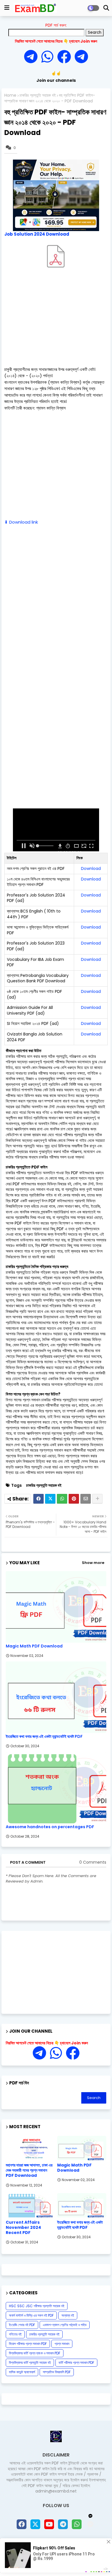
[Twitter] (50, 1499)
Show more (93, 1563)
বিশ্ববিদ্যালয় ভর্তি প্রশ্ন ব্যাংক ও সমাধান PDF (35, 2353)
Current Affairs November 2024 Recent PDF (23, 2228)
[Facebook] (38, 1499)
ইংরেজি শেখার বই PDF (22, 2325)
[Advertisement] (56, 320)
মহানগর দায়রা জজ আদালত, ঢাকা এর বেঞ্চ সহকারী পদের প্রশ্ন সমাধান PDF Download (29, 2170)
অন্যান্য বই (68, 2315)
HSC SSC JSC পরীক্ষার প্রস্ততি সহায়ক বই (37, 2306)
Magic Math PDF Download (34, 1646)
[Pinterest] (74, 1499)
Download (91, 868)
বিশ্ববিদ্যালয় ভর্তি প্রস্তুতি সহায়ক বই (30, 2363)
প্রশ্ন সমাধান (62, 2344)
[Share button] (97, 1499)
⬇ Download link (21, 522)
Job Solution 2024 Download (37, 234)
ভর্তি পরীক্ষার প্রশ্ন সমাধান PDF (76, 2363)
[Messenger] (64, 57)
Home (10, 95)
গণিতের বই (15, 2334)
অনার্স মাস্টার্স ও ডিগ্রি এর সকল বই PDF (31, 2315)
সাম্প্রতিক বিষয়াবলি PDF (57, 2372)
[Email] (86, 1499)
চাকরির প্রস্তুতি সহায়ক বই (38, 95)
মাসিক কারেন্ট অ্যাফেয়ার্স (22, 2372)
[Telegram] (33, 57)
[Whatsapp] (49, 57)
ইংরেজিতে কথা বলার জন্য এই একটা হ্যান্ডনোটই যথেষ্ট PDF (44, 1737)
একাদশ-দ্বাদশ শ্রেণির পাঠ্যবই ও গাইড (65, 2325)
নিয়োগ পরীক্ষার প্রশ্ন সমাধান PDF (28, 2344)
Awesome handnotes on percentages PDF (50, 1827)
